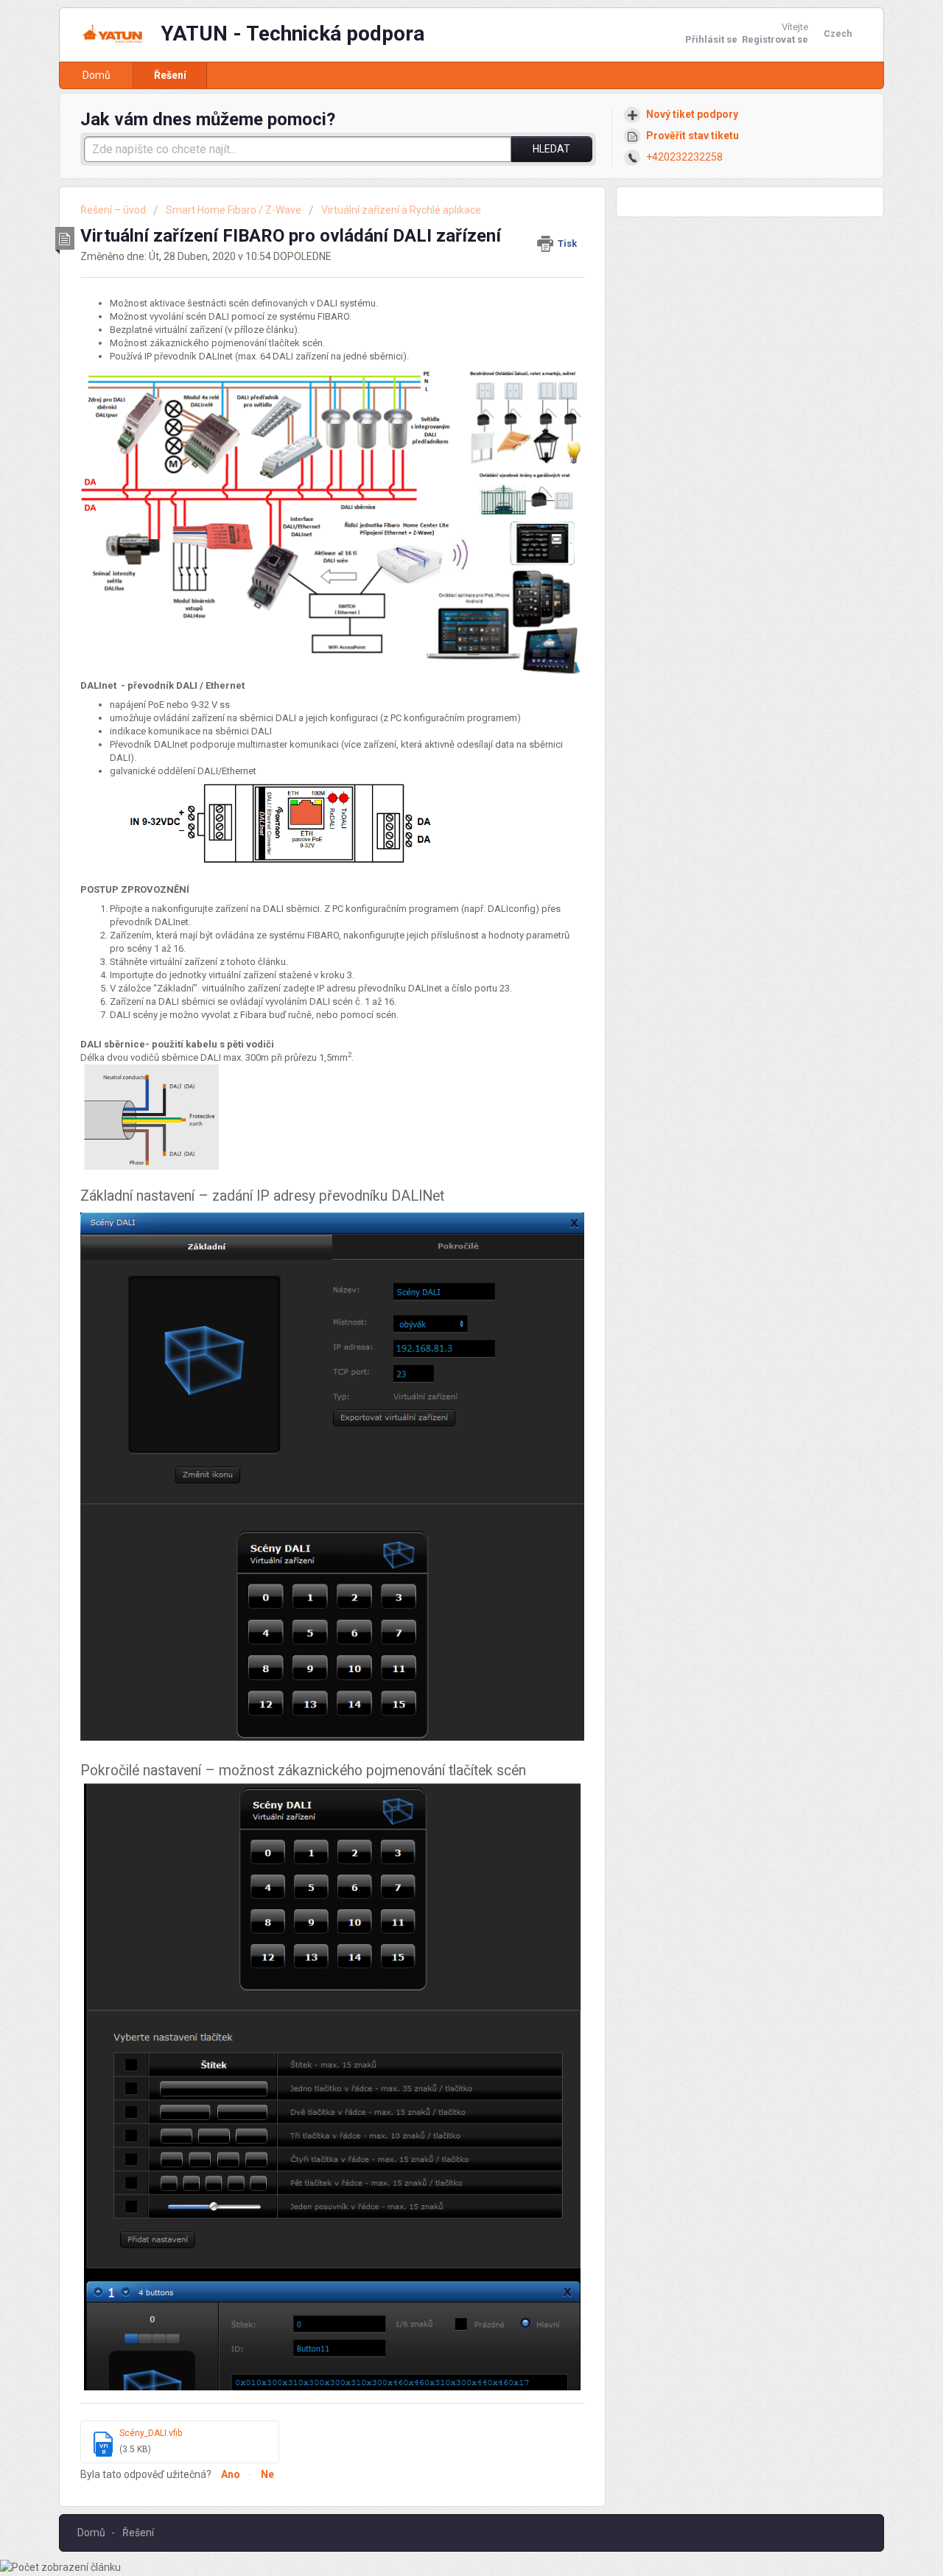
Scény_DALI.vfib (151, 2433)
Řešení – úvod (114, 210)
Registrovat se (775, 39)
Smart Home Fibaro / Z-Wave (234, 210)
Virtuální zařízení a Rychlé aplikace (401, 210)
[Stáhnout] (444, 1129)
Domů (97, 75)
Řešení (170, 75)
